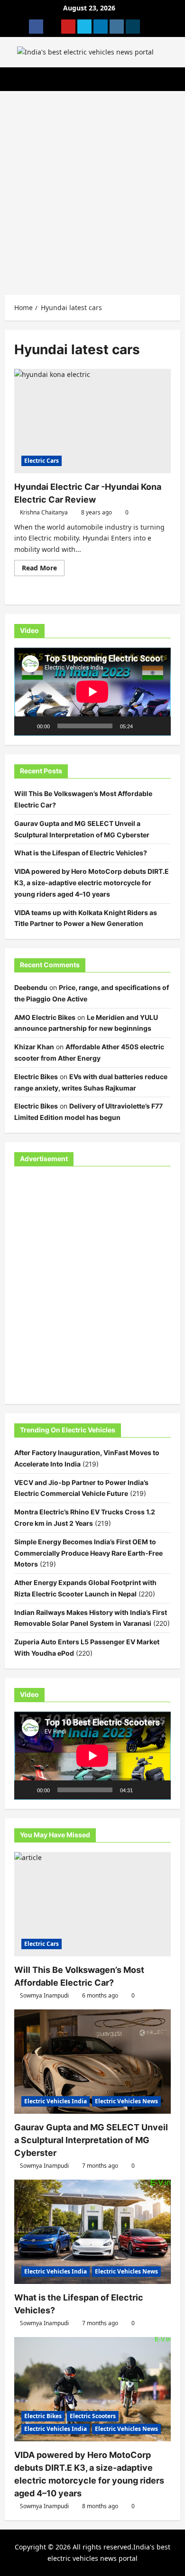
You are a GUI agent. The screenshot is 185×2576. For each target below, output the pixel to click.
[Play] (27, 726)
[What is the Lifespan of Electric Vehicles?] (92, 2232)
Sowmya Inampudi (44, 1995)
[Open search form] (178, 79)
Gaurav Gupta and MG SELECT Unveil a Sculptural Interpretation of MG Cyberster (91, 2140)
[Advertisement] (92, 188)
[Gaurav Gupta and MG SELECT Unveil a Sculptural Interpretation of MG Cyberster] (92, 2062)
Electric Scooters (93, 2416)
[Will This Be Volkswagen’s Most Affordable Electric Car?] (92, 1904)
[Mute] (143, 726)
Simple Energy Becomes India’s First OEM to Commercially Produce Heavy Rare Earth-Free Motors (88, 1553)
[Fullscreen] (158, 726)
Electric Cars (42, 461)
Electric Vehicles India (55, 2101)
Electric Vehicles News (126, 2101)
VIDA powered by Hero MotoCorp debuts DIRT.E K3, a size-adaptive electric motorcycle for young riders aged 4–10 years (92, 883)
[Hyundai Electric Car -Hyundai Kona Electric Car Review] (92, 421)
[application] (92, 692)
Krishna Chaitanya (44, 512)
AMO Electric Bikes (45, 1017)
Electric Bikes (36, 1077)
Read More (43, 569)
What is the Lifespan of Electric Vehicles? (81, 853)
